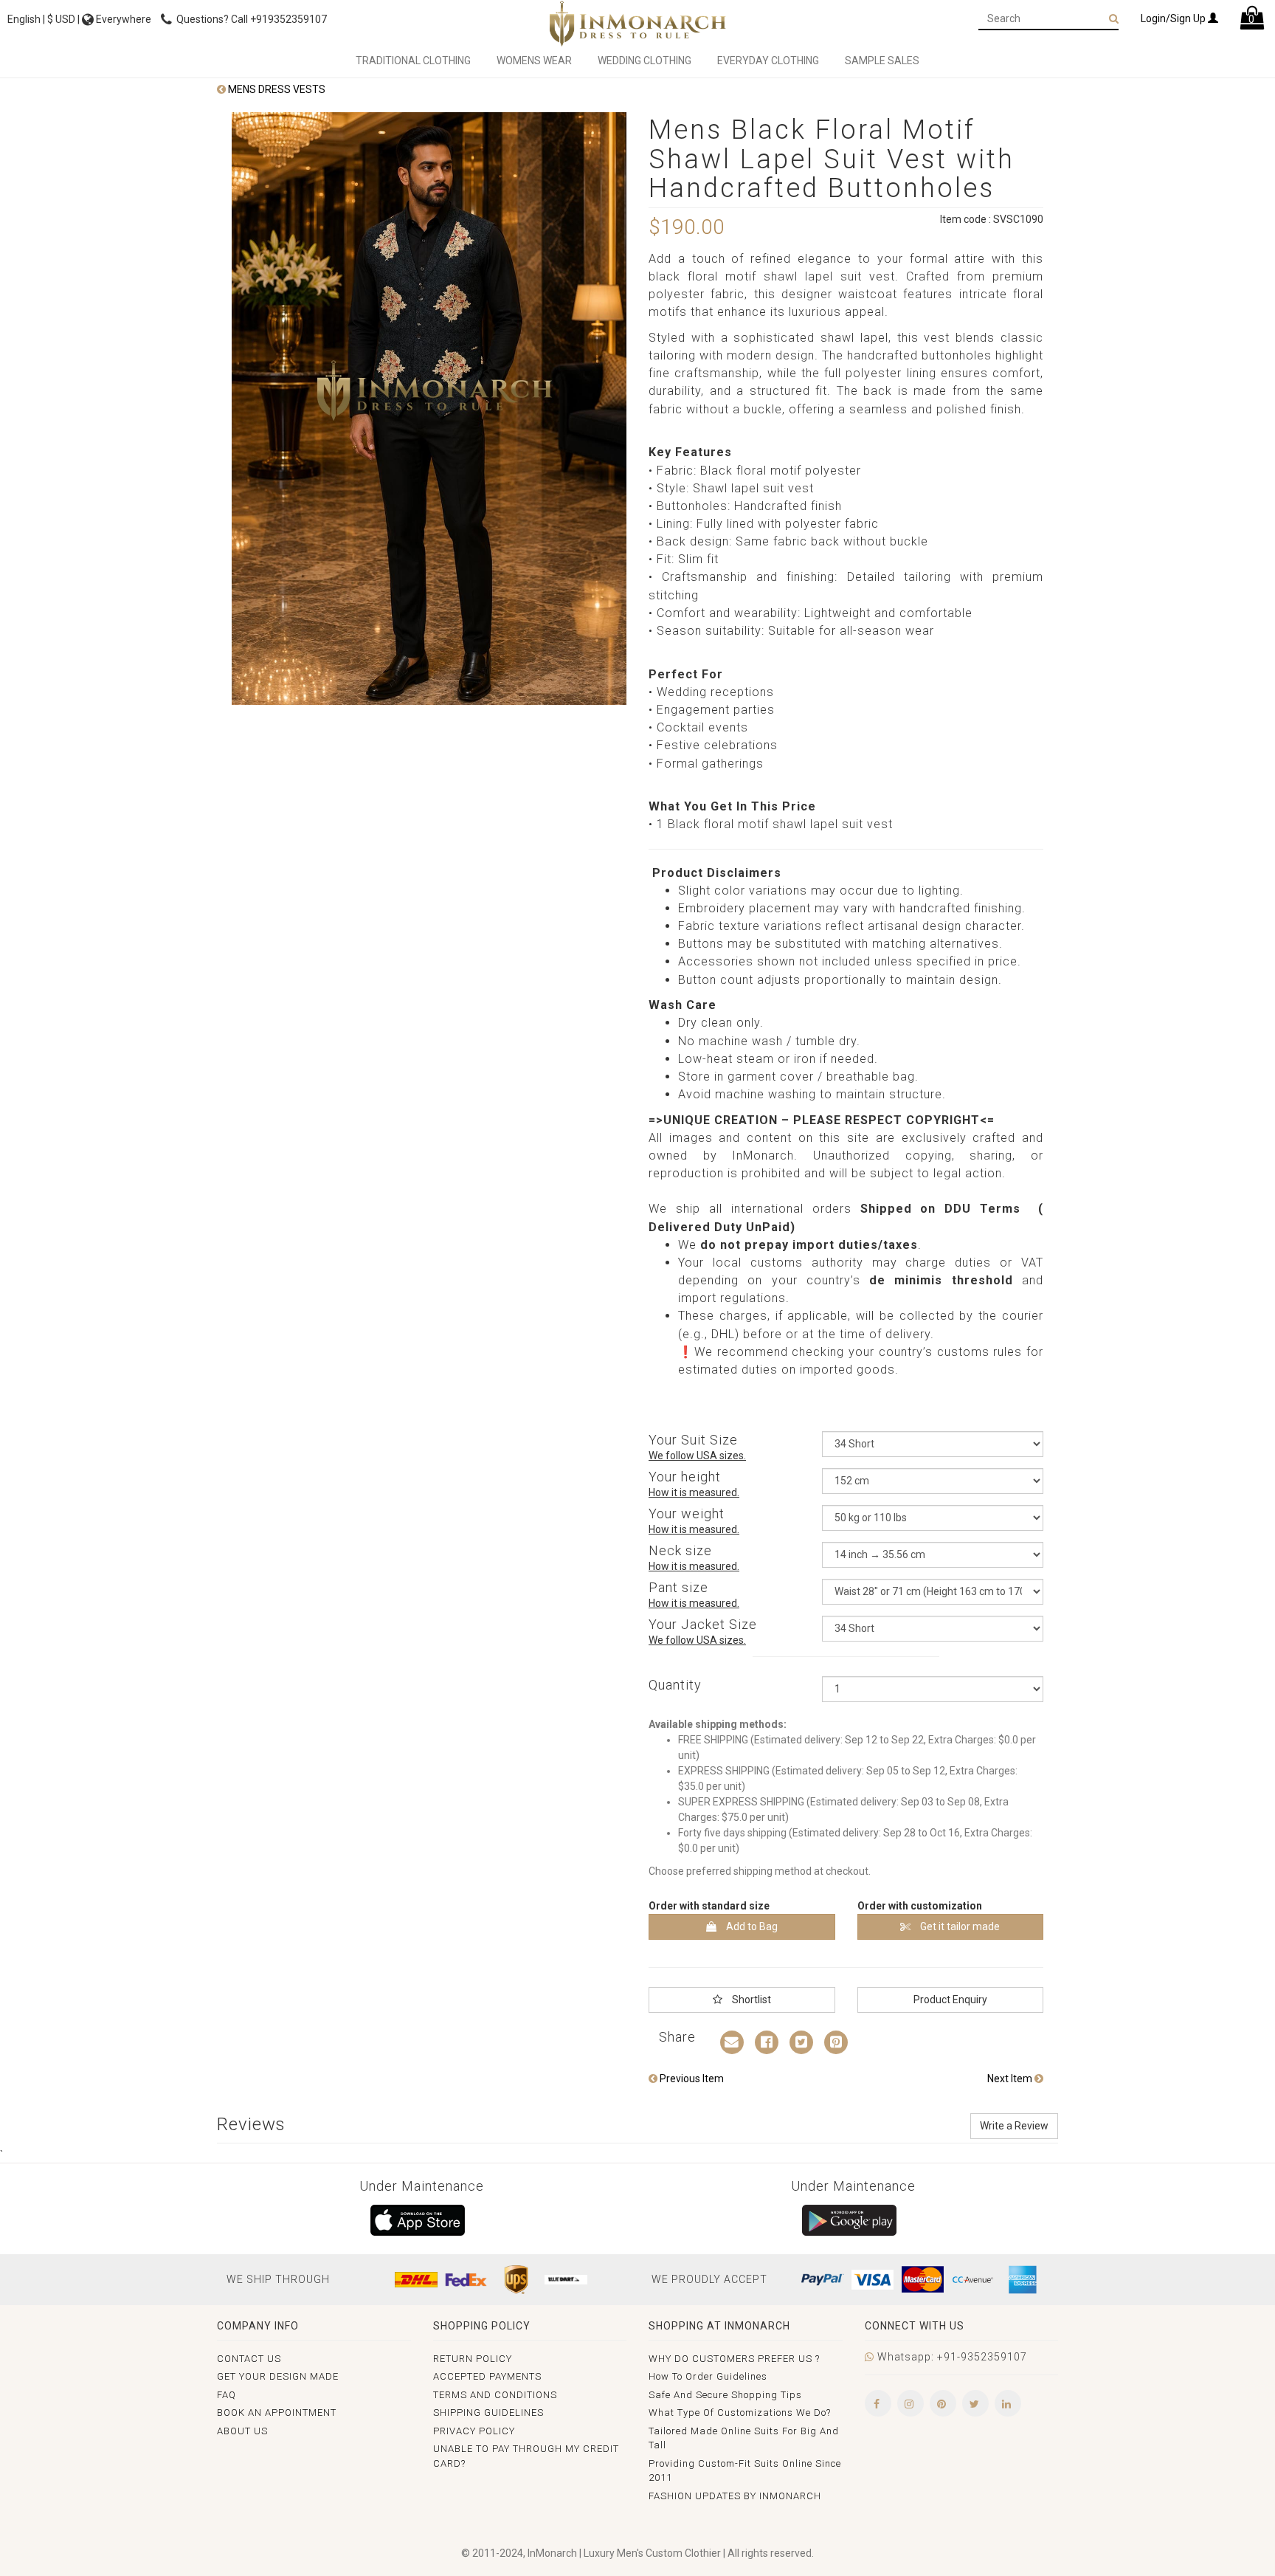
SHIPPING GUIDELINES (488, 2413)
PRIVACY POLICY (474, 2431)
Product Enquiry (950, 2000)
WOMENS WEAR (534, 61)
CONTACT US (249, 2359)
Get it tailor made (959, 1926)
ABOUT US (242, 2431)
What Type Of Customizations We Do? (740, 2413)
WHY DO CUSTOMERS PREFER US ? (734, 2359)
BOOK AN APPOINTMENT (277, 2413)
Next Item (1011, 2079)
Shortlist (750, 2000)
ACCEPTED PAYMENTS (487, 2376)
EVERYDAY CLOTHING (768, 61)
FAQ (227, 2395)
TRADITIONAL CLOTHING (413, 61)
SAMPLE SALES (882, 61)
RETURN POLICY (473, 2359)
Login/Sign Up (1174, 18)
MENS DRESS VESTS (276, 89)
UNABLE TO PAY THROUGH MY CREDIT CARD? (526, 2456)
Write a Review (1014, 2126)
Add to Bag (751, 1926)
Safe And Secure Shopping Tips (725, 2395)
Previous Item (691, 2079)
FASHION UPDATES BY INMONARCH (735, 2496)
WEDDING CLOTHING (645, 61)
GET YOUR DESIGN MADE (278, 2376)
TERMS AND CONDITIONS (495, 2395)
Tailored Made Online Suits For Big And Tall (744, 2438)
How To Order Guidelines (708, 2376)
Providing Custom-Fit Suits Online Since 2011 (745, 2471)
